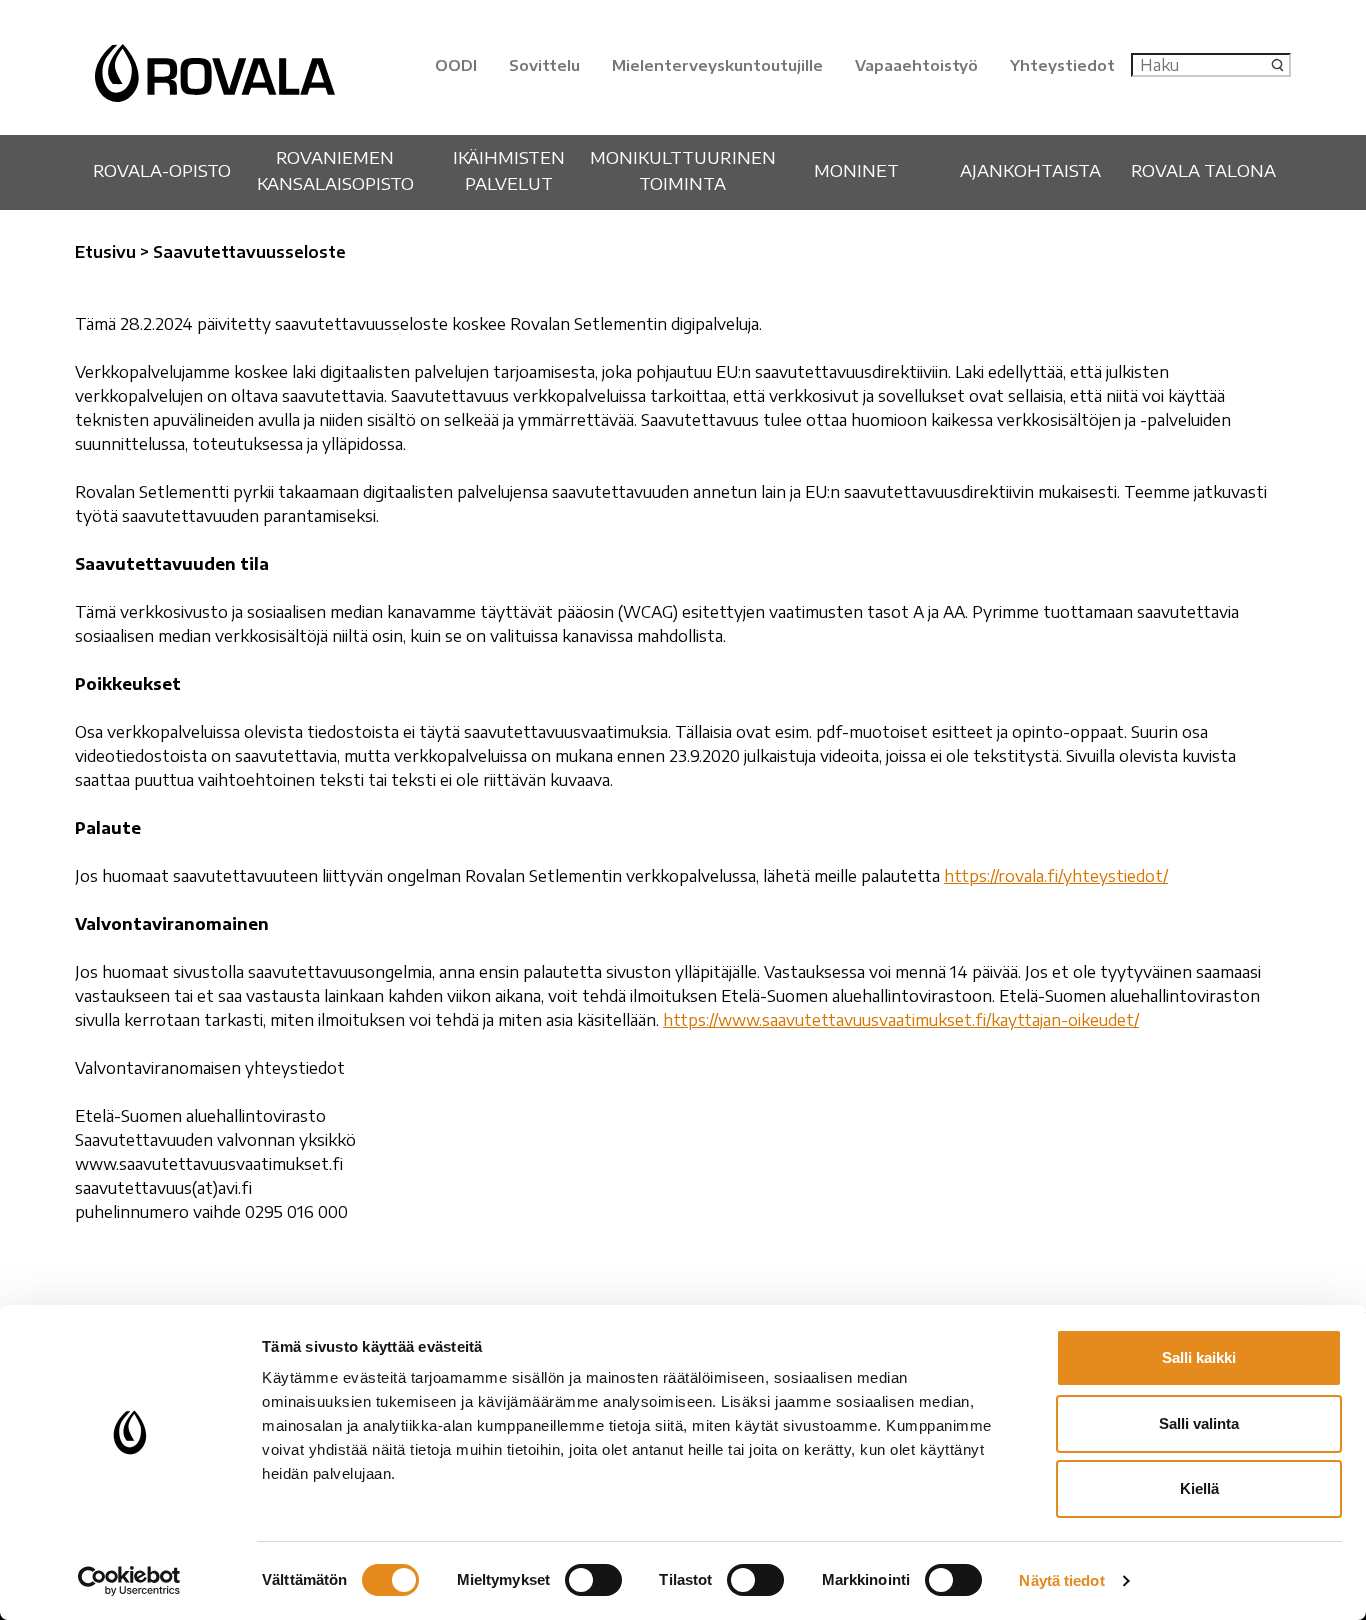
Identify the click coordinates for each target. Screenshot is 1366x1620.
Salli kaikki (1199, 1357)
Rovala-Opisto (162, 170)
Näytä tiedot (1061, 1580)
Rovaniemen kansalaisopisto (335, 170)
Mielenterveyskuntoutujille (717, 65)
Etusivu (105, 252)
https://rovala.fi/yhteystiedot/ (1056, 876)
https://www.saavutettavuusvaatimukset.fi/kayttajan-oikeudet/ (901, 1020)
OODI (456, 65)
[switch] (593, 1580)
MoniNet (856, 170)
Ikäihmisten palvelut (509, 170)
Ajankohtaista (1030, 170)
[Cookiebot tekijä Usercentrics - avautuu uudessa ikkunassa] (129, 1581)
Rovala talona (1203, 170)
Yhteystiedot (1062, 65)
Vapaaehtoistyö (916, 65)
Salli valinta (1199, 1423)
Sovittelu (544, 65)
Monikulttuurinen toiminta (683, 170)
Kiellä (1199, 1488)
